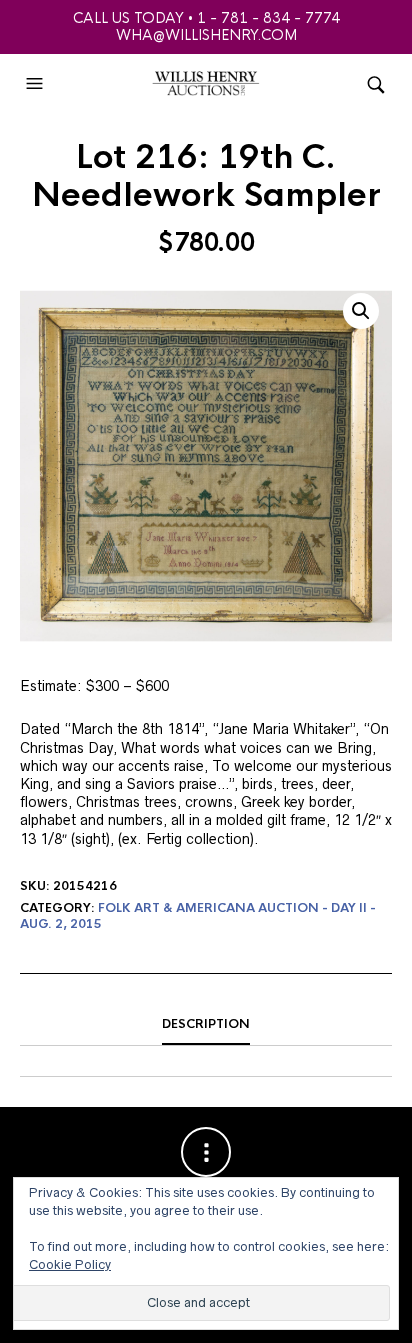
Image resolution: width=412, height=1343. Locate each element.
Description (206, 1024)
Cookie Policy (70, 1264)
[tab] (206, 1025)
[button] (37, 84)
